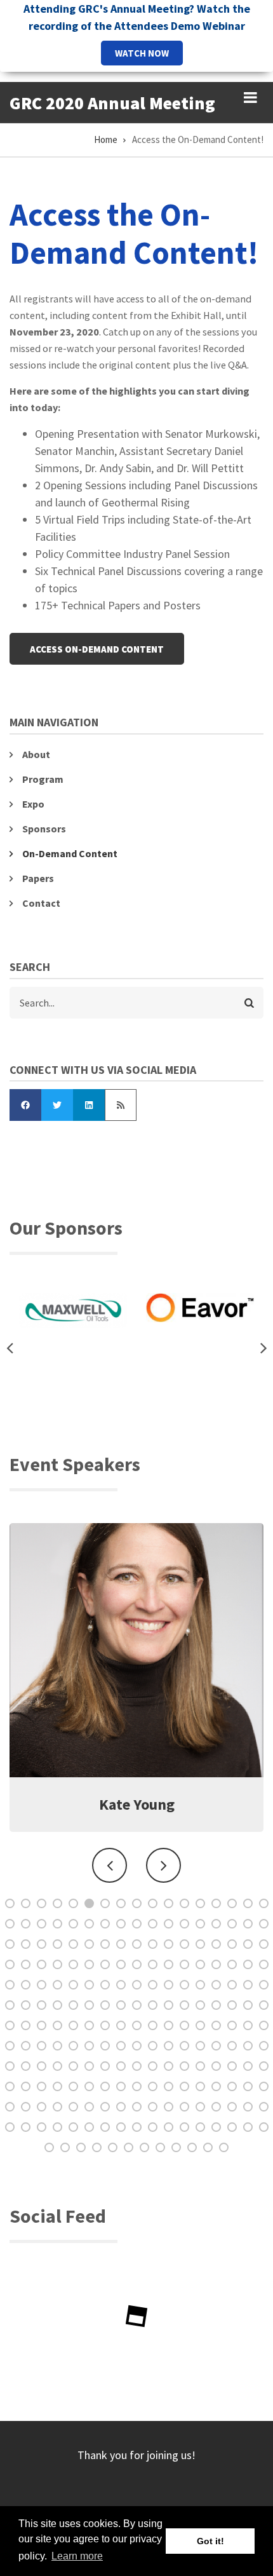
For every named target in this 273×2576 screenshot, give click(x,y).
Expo (33, 804)
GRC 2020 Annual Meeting (112, 103)
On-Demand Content (70, 853)
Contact (41, 903)
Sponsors (44, 829)
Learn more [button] (77, 2556)
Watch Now (142, 53)
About (36, 754)
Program (43, 779)
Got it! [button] (210, 2541)
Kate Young (137, 1804)
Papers (38, 878)
